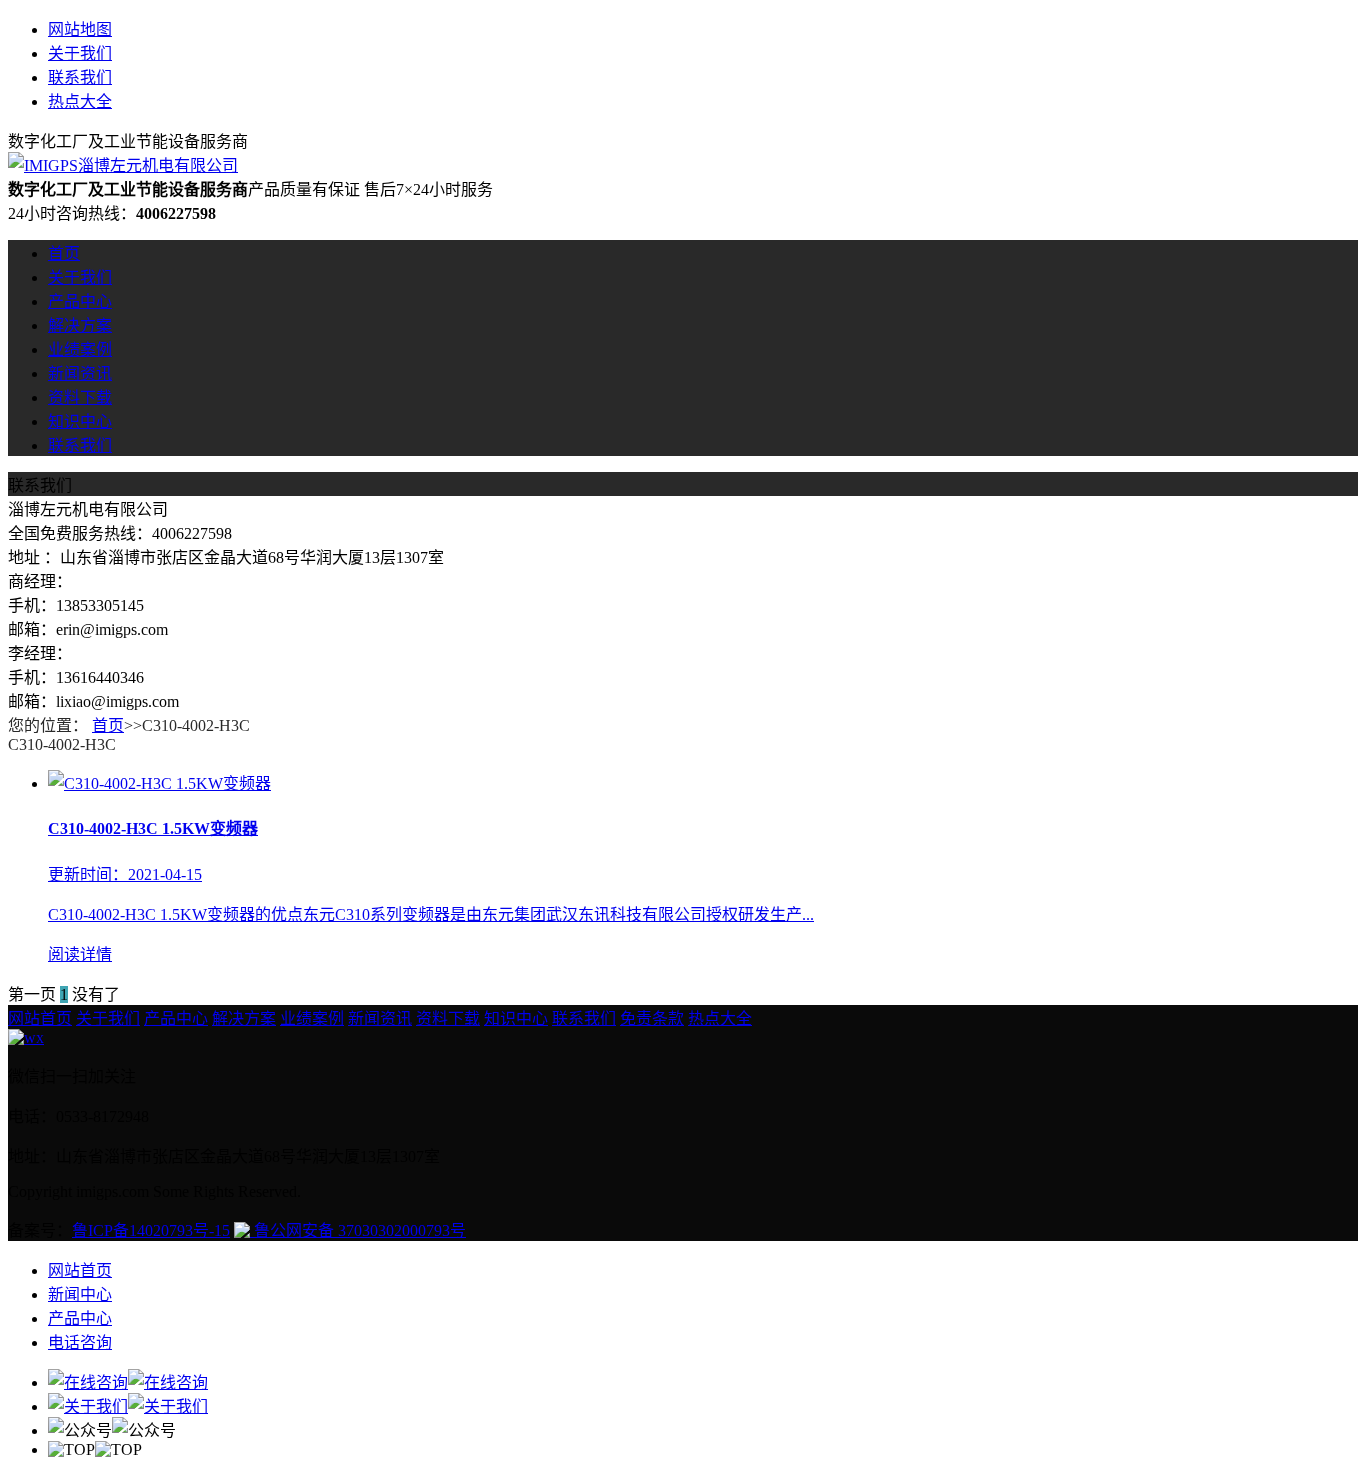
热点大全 (80, 101)
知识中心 (80, 421)
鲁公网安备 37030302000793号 (358, 1230)
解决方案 (80, 325)
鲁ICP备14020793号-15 (151, 1230)
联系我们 (80, 77)
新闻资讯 (80, 373)
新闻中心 (80, 1294)
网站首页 (40, 1018)
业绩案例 (80, 349)
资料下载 (80, 397)
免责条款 (652, 1018)
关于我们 (80, 53)
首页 (64, 253)
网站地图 (80, 29)
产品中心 (80, 301)
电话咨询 (80, 1342)
